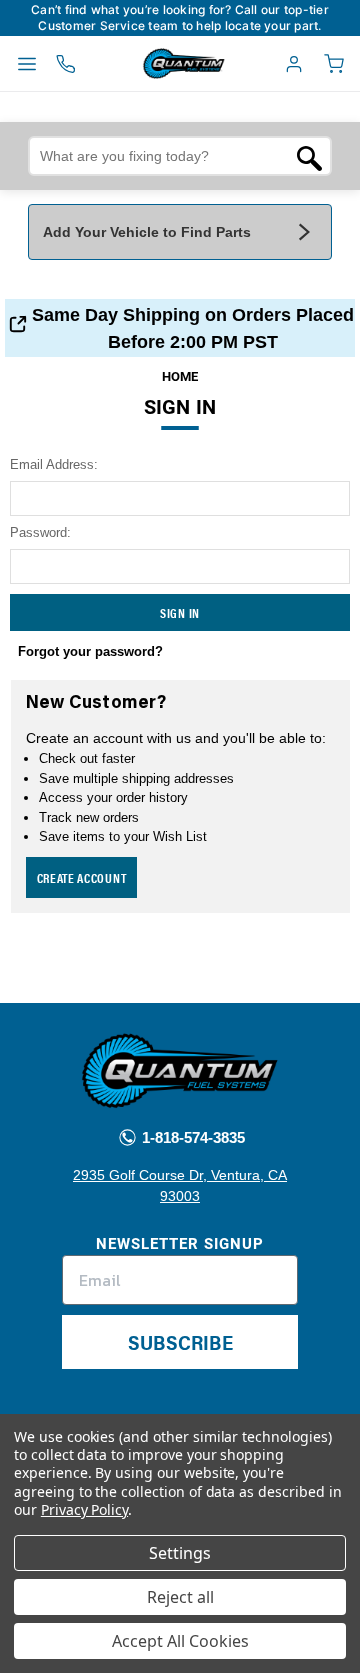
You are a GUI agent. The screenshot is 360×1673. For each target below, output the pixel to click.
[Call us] (66, 64)
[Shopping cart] (334, 64)
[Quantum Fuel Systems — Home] (138, 64)
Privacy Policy (84, 1509)
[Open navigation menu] (27, 64)
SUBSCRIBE (180, 1341)
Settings (180, 1553)
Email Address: (54, 464)
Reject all (180, 1597)
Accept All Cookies (180, 1641)
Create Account (82, 877)
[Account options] (294, 64)
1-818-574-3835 (191, 1137)
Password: (40, 532)
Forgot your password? (90, 651)
